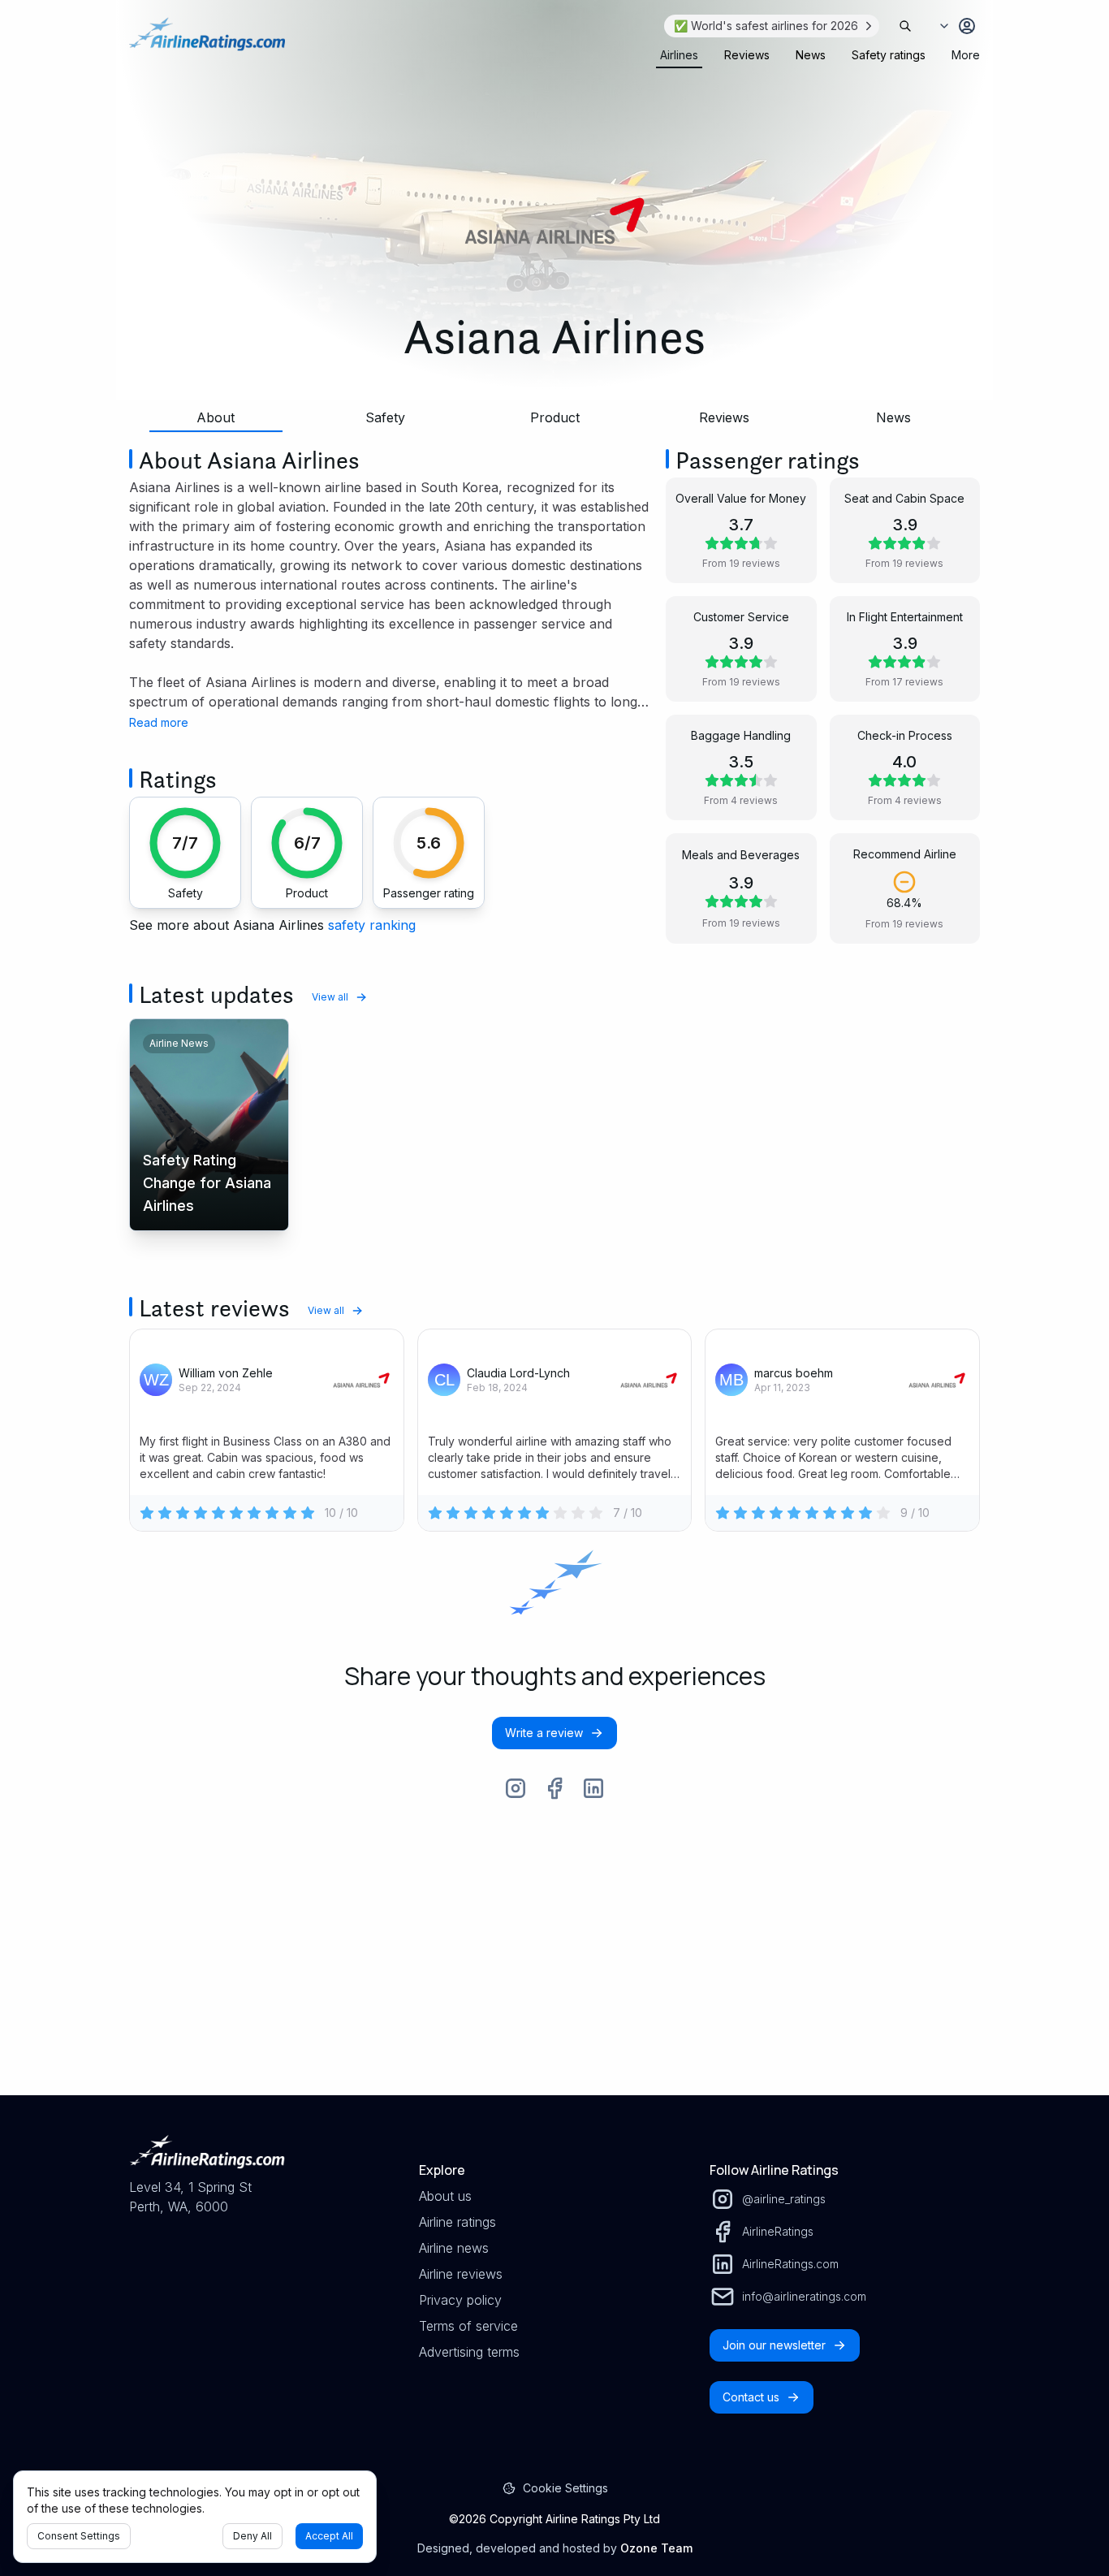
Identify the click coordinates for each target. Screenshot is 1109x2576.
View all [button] (330, 997)
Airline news (454, 2248)
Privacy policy (460, 2300)
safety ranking (372, 925)
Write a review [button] (544, 1733)
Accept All (329, 2536)
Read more (159, 722)
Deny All (252, 2536)
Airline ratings (457, 2222)
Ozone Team (656, 2548)
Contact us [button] (751, 2397)
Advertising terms (469, 2352)
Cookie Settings (565, 2488)
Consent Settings (79, 2536)
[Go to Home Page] (207, 42)
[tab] (679, 55)
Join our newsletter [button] (774, 2345)
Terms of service (468, 2326)
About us (445, 2196)
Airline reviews (461, 2274)
